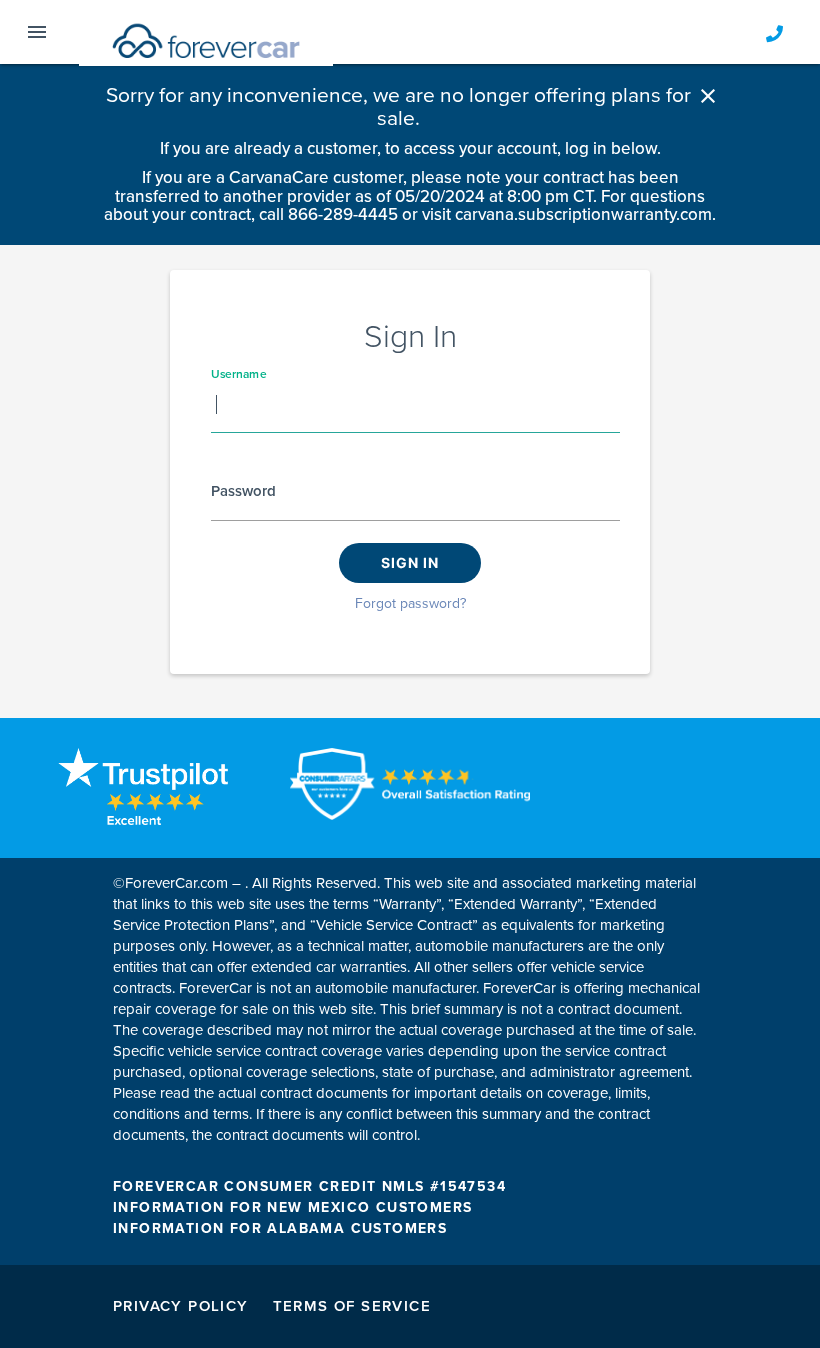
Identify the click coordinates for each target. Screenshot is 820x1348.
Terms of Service (352, 1306)
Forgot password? (410, 603)
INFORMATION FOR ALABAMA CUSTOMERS (280, 1228)
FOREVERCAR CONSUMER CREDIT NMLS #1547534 (309, 1186)
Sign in (410, 562)
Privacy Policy (181, 1306)
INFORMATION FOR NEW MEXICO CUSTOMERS (292, 1207)
